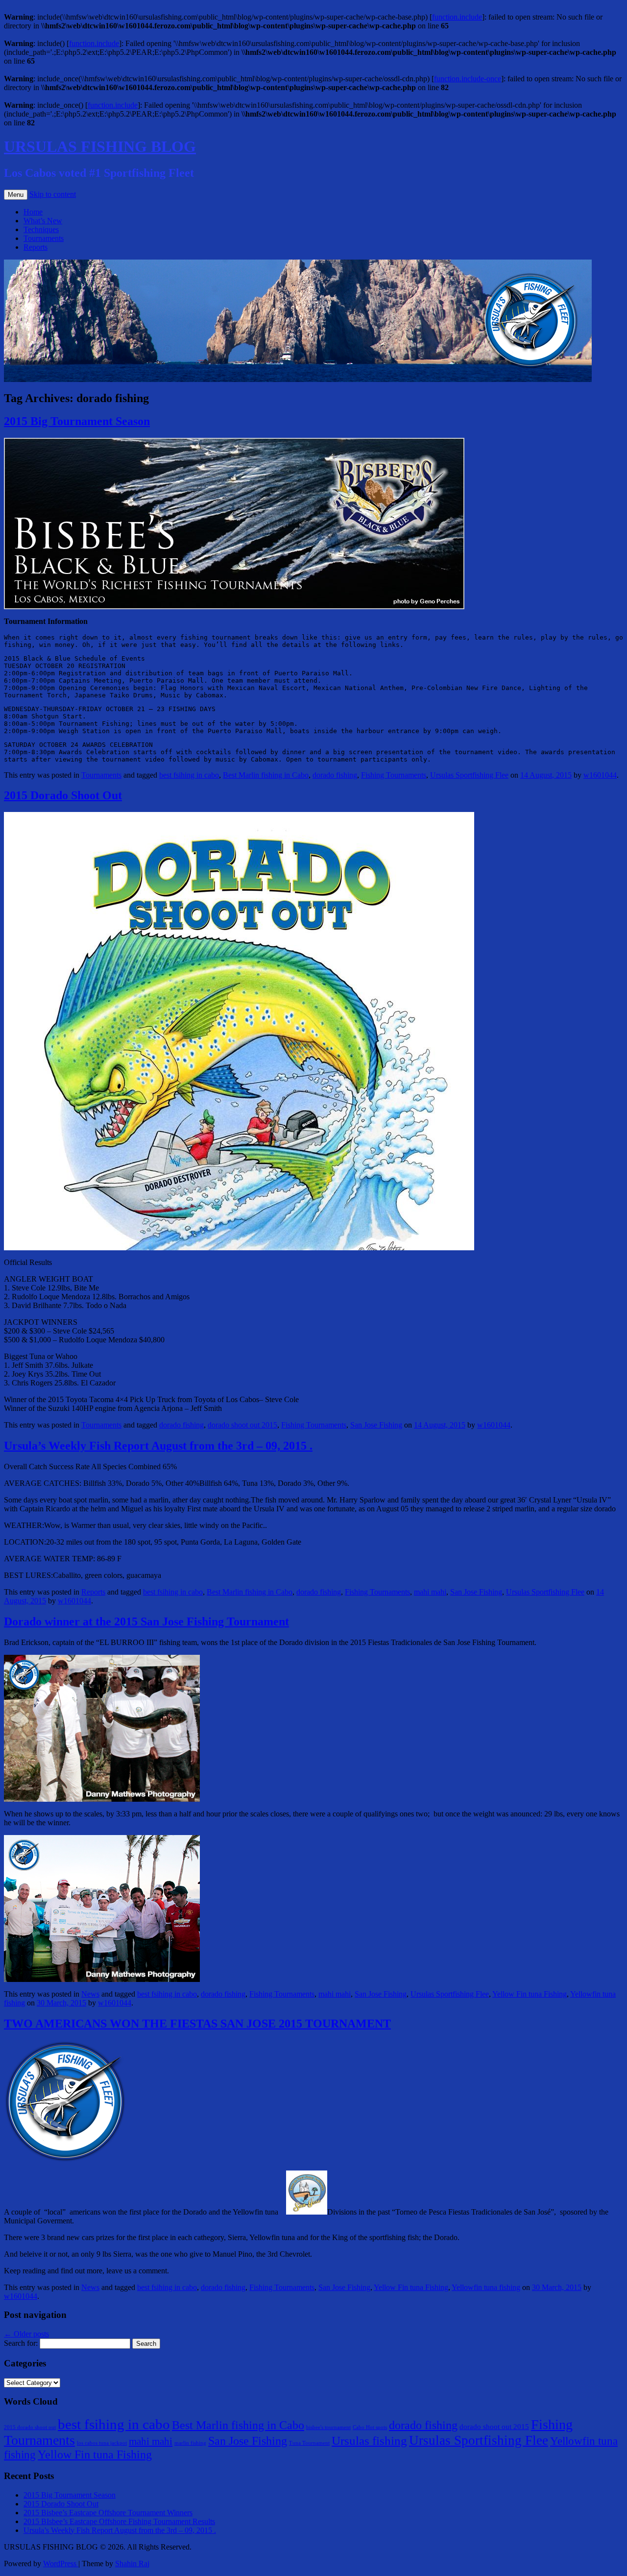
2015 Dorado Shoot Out (63, 795)
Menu (16, 195)
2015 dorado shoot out (30, 2427)
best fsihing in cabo (189, 775)
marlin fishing (190, 2443)
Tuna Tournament (309, 2443)
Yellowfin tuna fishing (486, 2287)
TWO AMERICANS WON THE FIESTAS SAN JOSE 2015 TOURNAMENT (197, 2024)
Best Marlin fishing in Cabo (266, 775)
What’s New (43, 221)
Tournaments (44, 238)
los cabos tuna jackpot (102, 2443)
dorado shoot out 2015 (242, 1425)
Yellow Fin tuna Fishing (530, 1994)
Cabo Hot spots (370, 2427)
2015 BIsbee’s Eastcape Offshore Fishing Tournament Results (119, 2521)
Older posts (26, 2334)
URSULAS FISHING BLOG (100, 146)
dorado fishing (335, 775)
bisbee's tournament (328, 2427)
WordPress (61, 2564)
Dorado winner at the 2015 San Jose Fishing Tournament (146, 1622)
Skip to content (53, 194)
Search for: (21, 2343)
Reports (36, 247)
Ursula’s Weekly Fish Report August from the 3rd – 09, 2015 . (158, 1446)
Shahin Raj (132, 2564)
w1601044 (600, 775)
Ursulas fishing (369, 2441)
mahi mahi (430, 1592)
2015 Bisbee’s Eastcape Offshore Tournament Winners (108, 2513)
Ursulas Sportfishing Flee (469, 775)
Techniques (41, 229)
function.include (457, 17)
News (90, 1994)
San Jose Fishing (376, 1425)
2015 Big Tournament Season (77, 421)
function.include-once (468, 79)
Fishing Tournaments (394, 775)
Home (33, 212)
